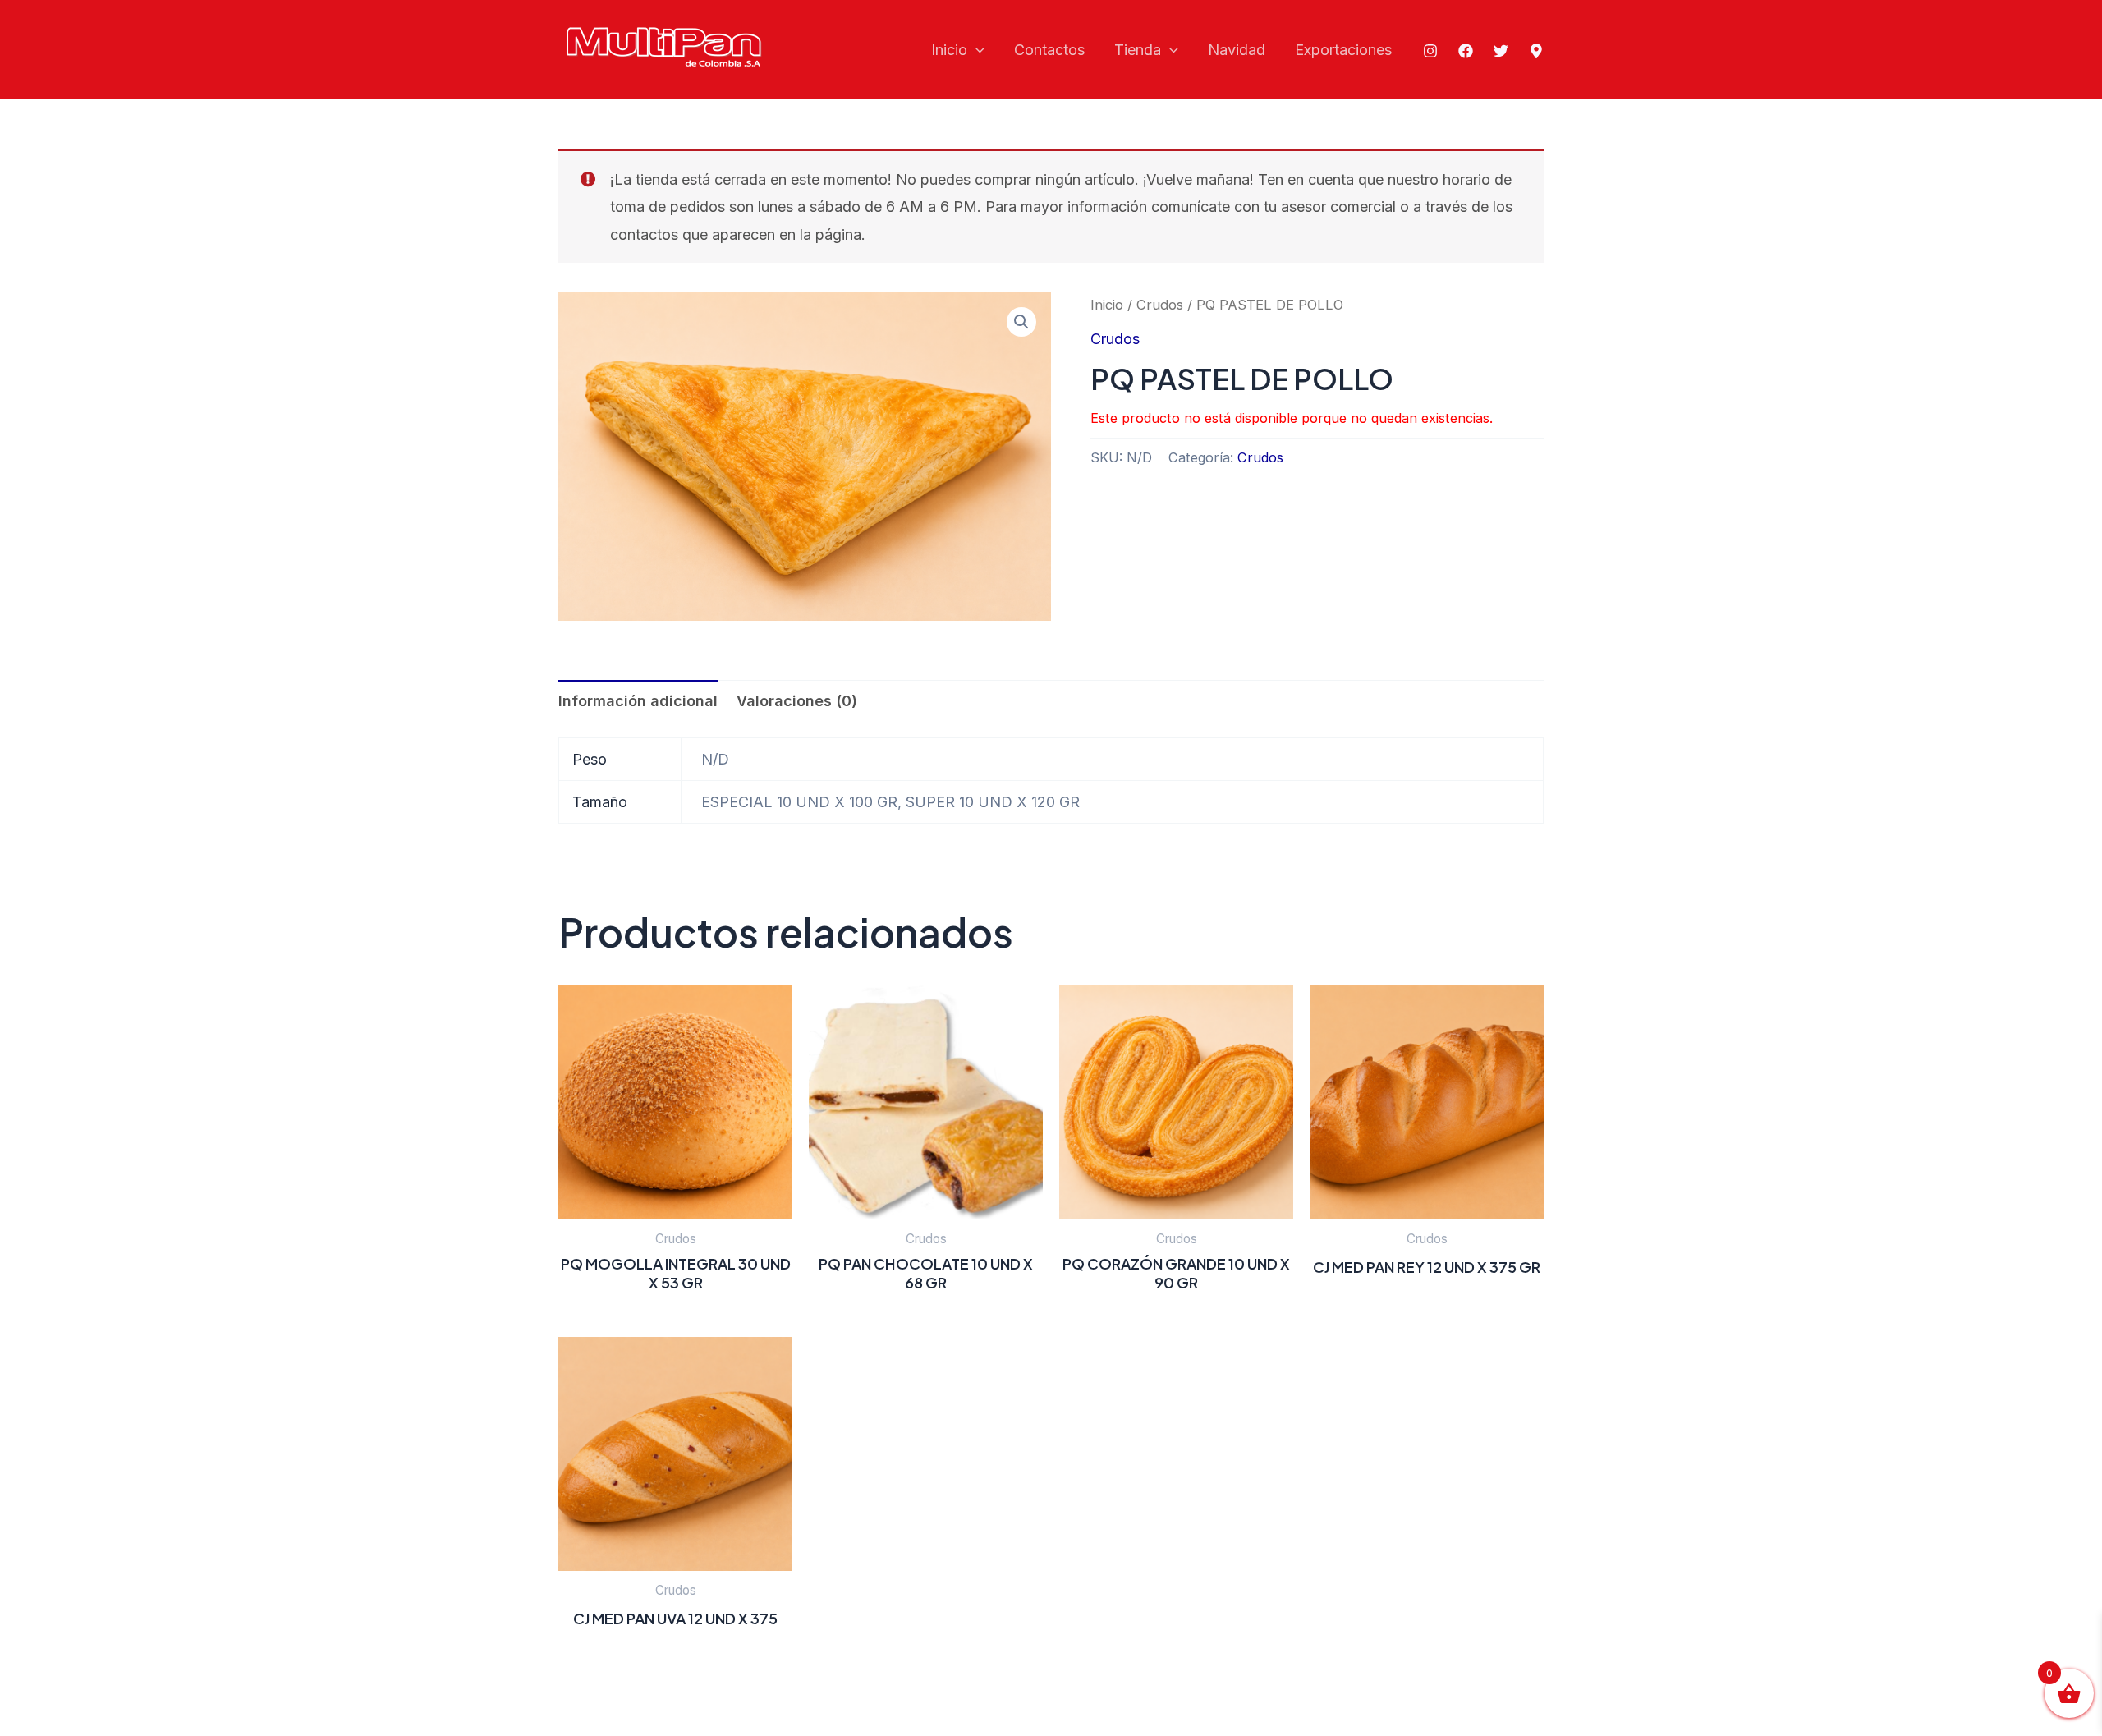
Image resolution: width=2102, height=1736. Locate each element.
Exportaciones (1343, 50)
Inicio (949, 50)
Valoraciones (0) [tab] (797, 701)
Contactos (1049, 50)
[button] (976, 50)
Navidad (1237, 50)
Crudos (1160, 305)
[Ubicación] (1536, 51)
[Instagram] (1430, 51)
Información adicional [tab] (638, 701)
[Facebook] (1466, 51)
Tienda (1138, 50)
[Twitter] (1501, 51)
